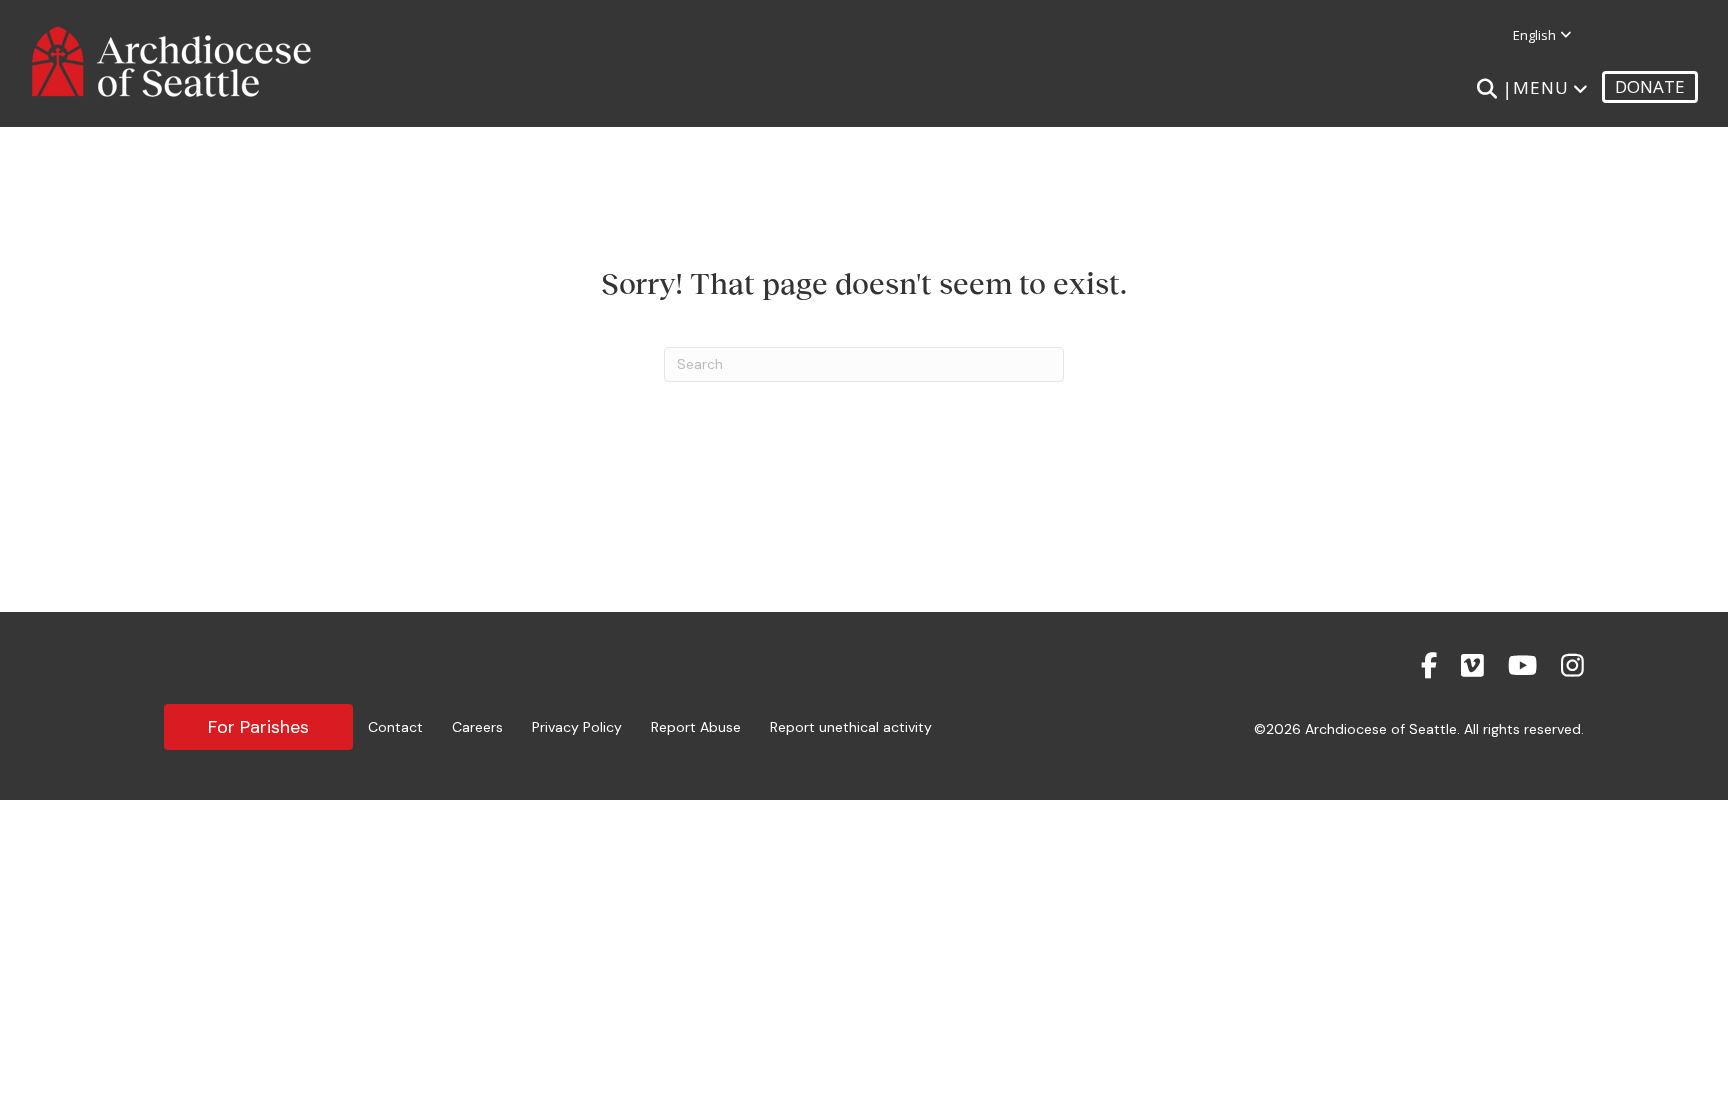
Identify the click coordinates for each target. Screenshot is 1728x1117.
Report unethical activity (851, 727)
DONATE (1650, 86)
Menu (1541, 87)
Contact (395, 727)
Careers (477, 727)
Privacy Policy (577, 727)
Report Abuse (696, 727)
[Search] (1486, 89)
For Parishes (258, 727)
